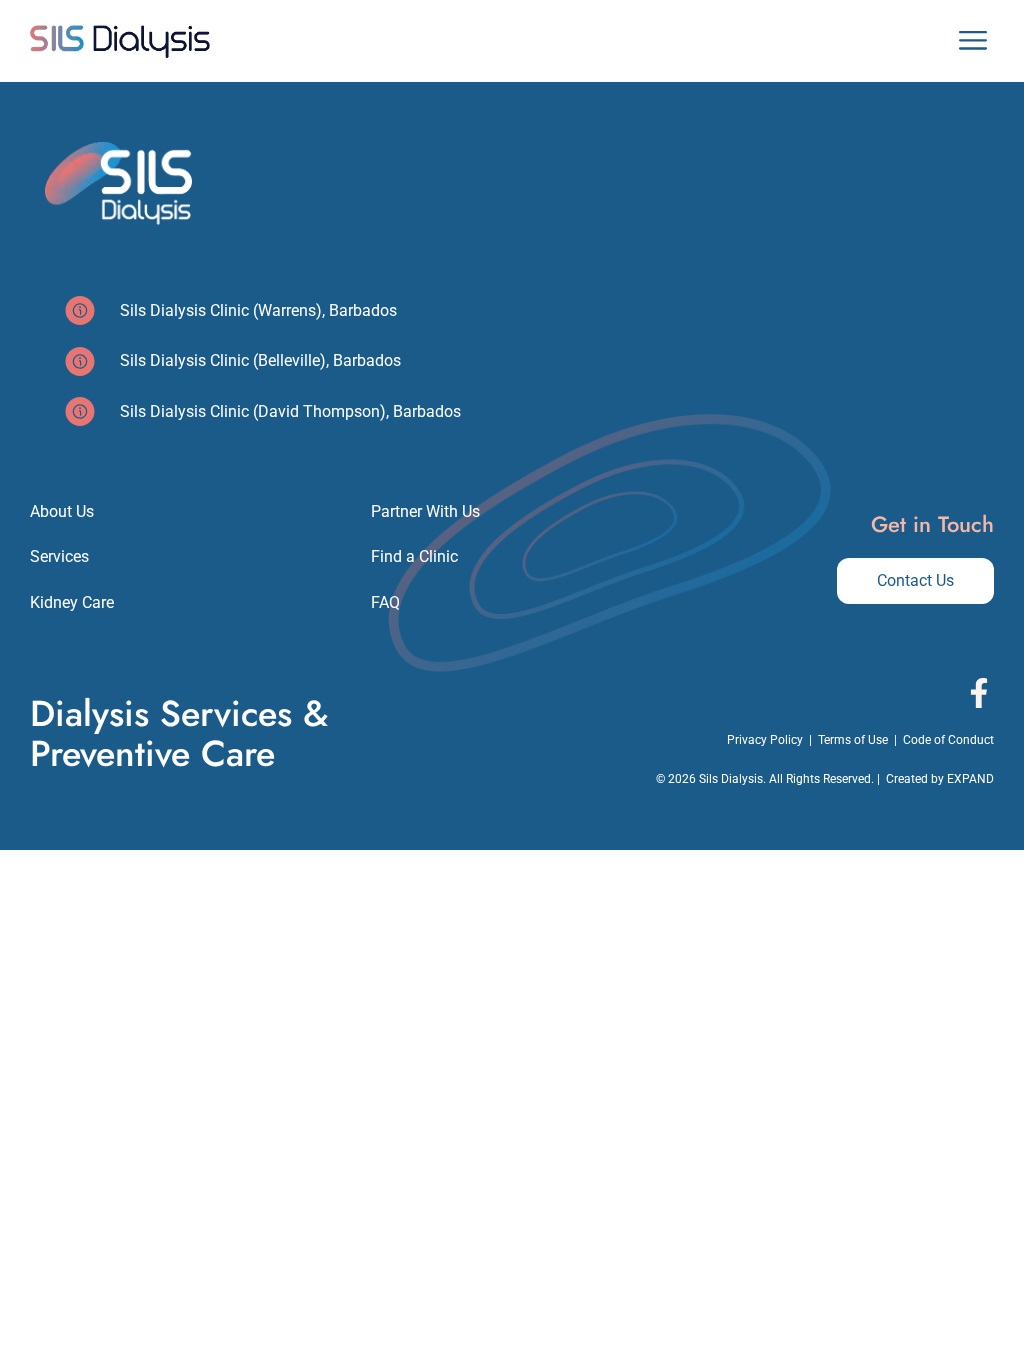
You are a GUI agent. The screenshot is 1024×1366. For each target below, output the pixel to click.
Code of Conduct (948, 740)
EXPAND (970, 779)
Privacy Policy (765, 740)
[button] (973, 41)
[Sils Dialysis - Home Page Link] (120, 41)
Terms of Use (853, 740)
